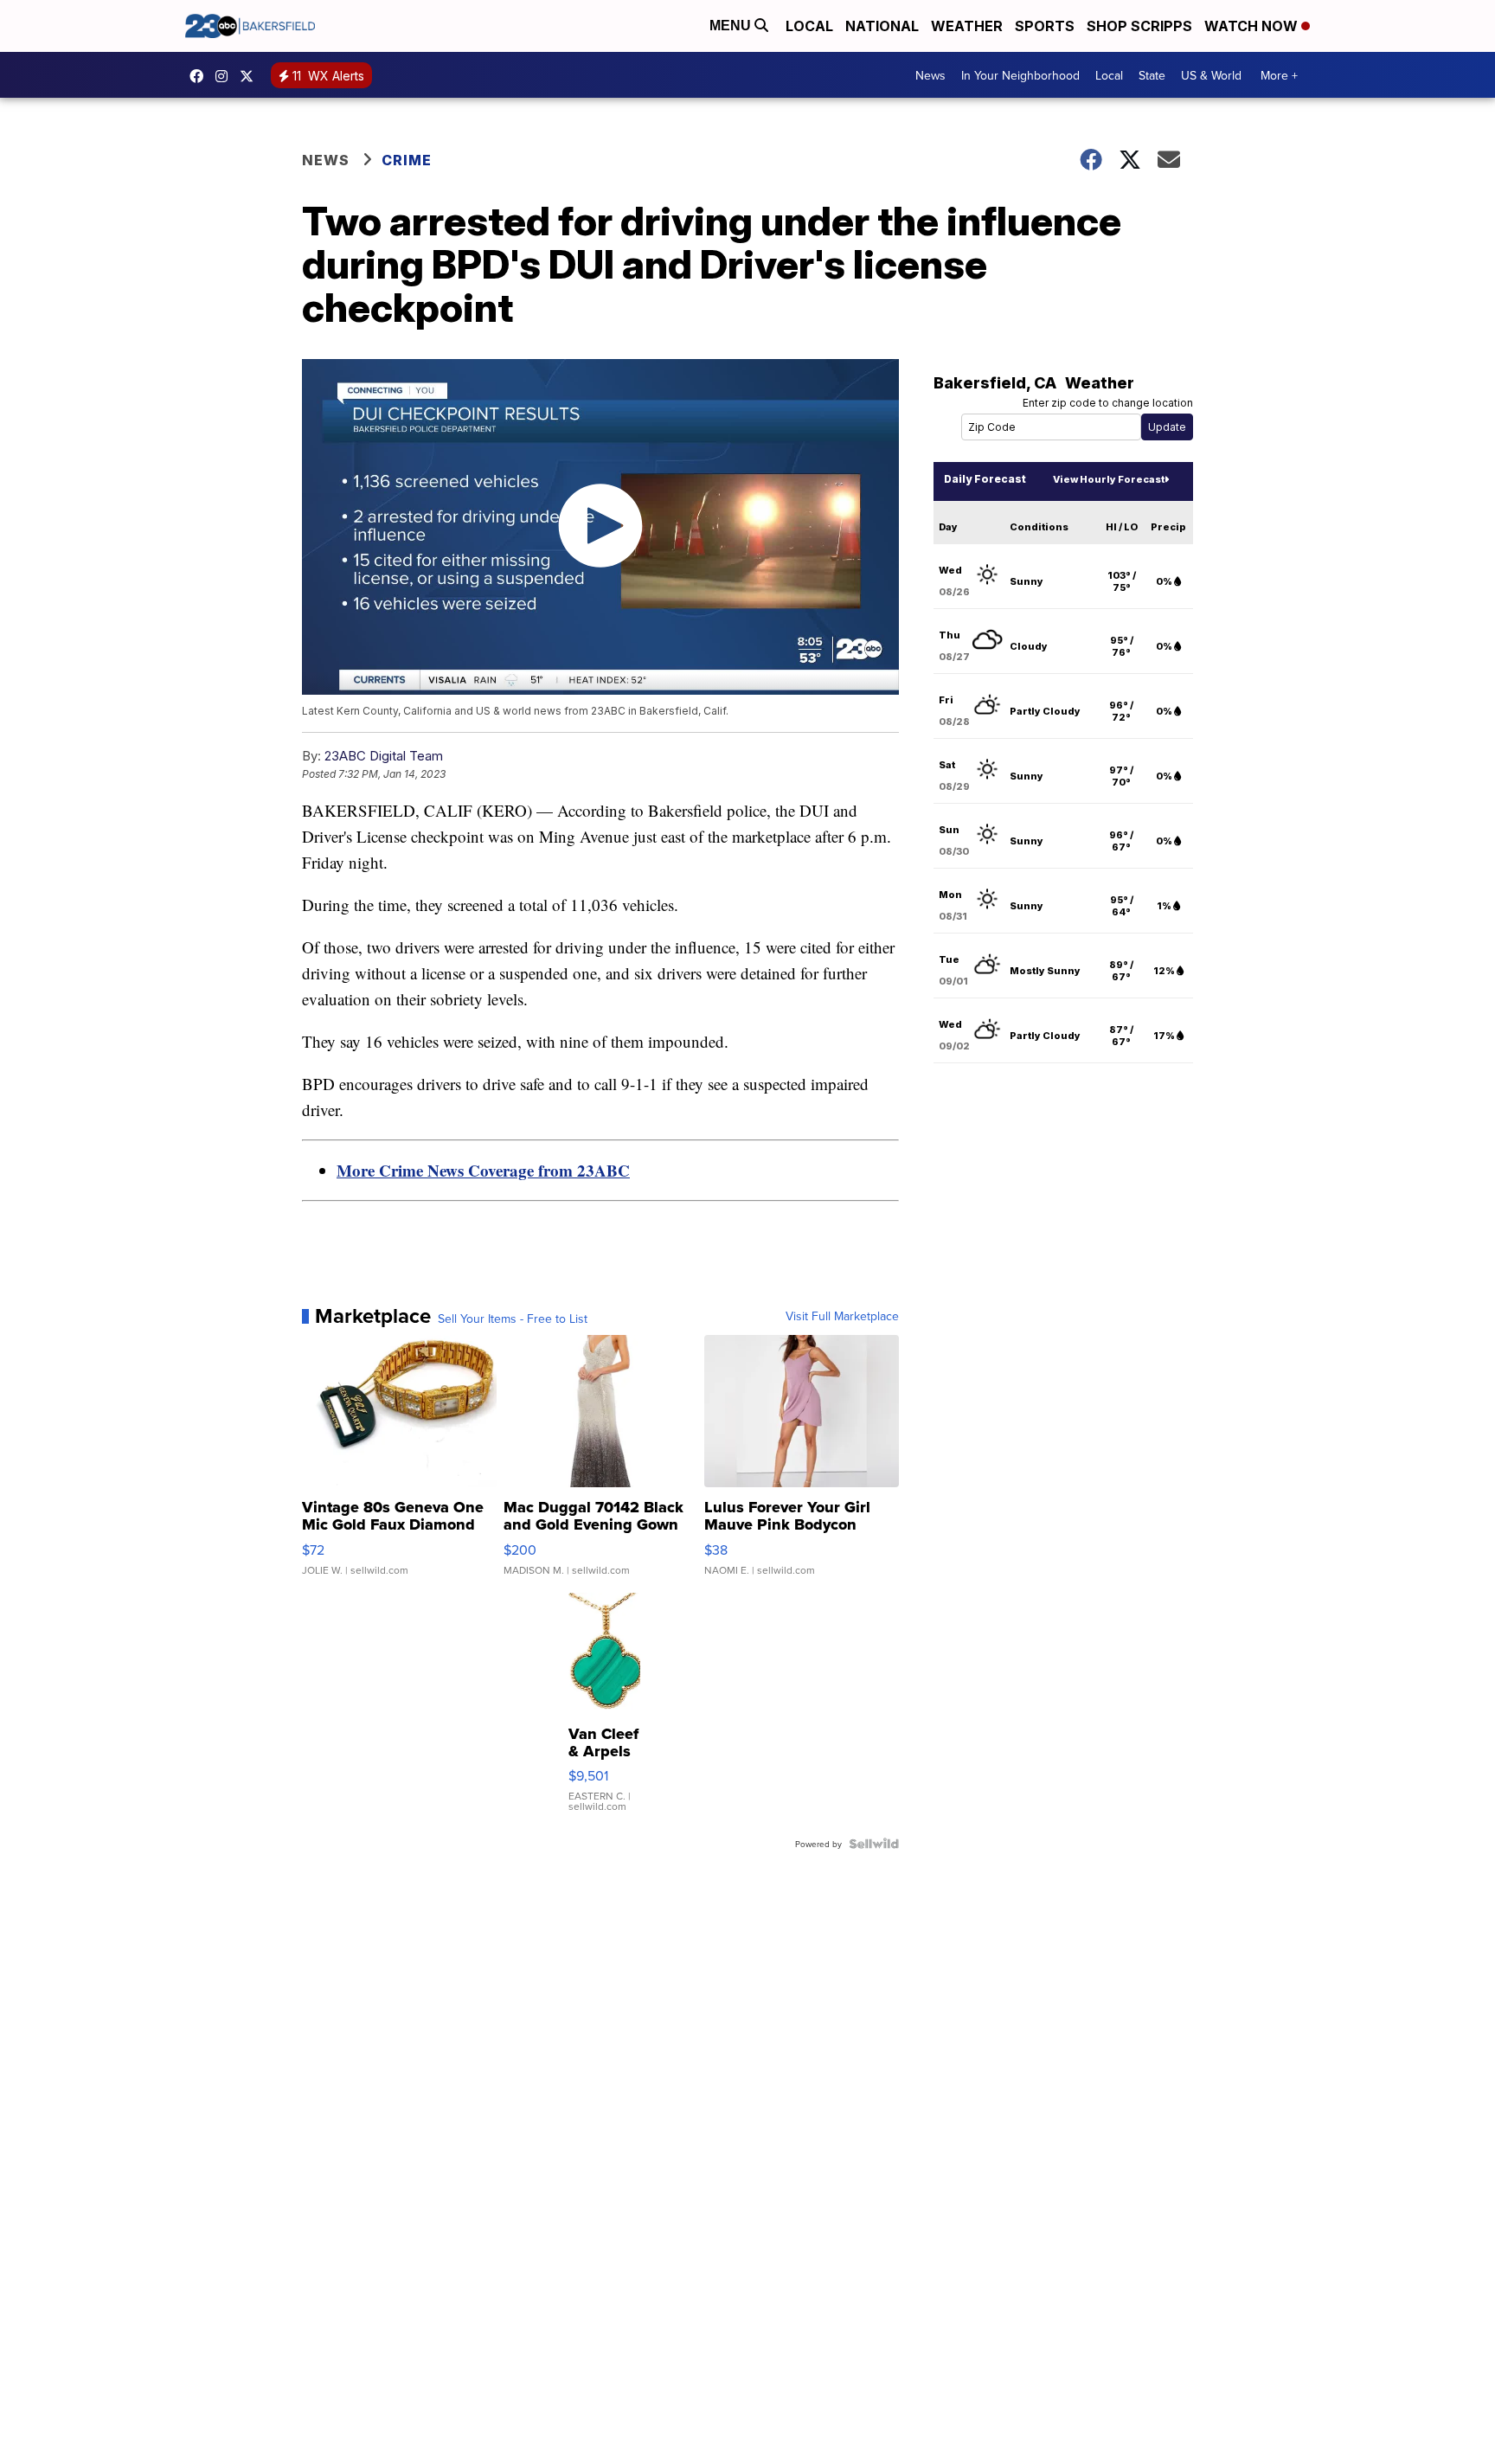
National (882, 26)
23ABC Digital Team (384, 756)
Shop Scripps (1139, 26)
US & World (1211, 75)
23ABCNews (226, 76)
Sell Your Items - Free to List (513, 1319)
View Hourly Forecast (1109, 479)
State (1152, 75)
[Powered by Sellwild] (874, 1844)
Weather (967, 26)
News (930, 75)
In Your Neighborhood (1020, 75)
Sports (1045, 26)
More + (1279, 75)
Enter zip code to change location (1108, 403)
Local (809, 26)
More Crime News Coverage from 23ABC (483, 1170)
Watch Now (1253, 26)
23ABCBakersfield (201, 76)
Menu (732, 26)
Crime (407, 160)
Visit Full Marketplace (842, 1316)
